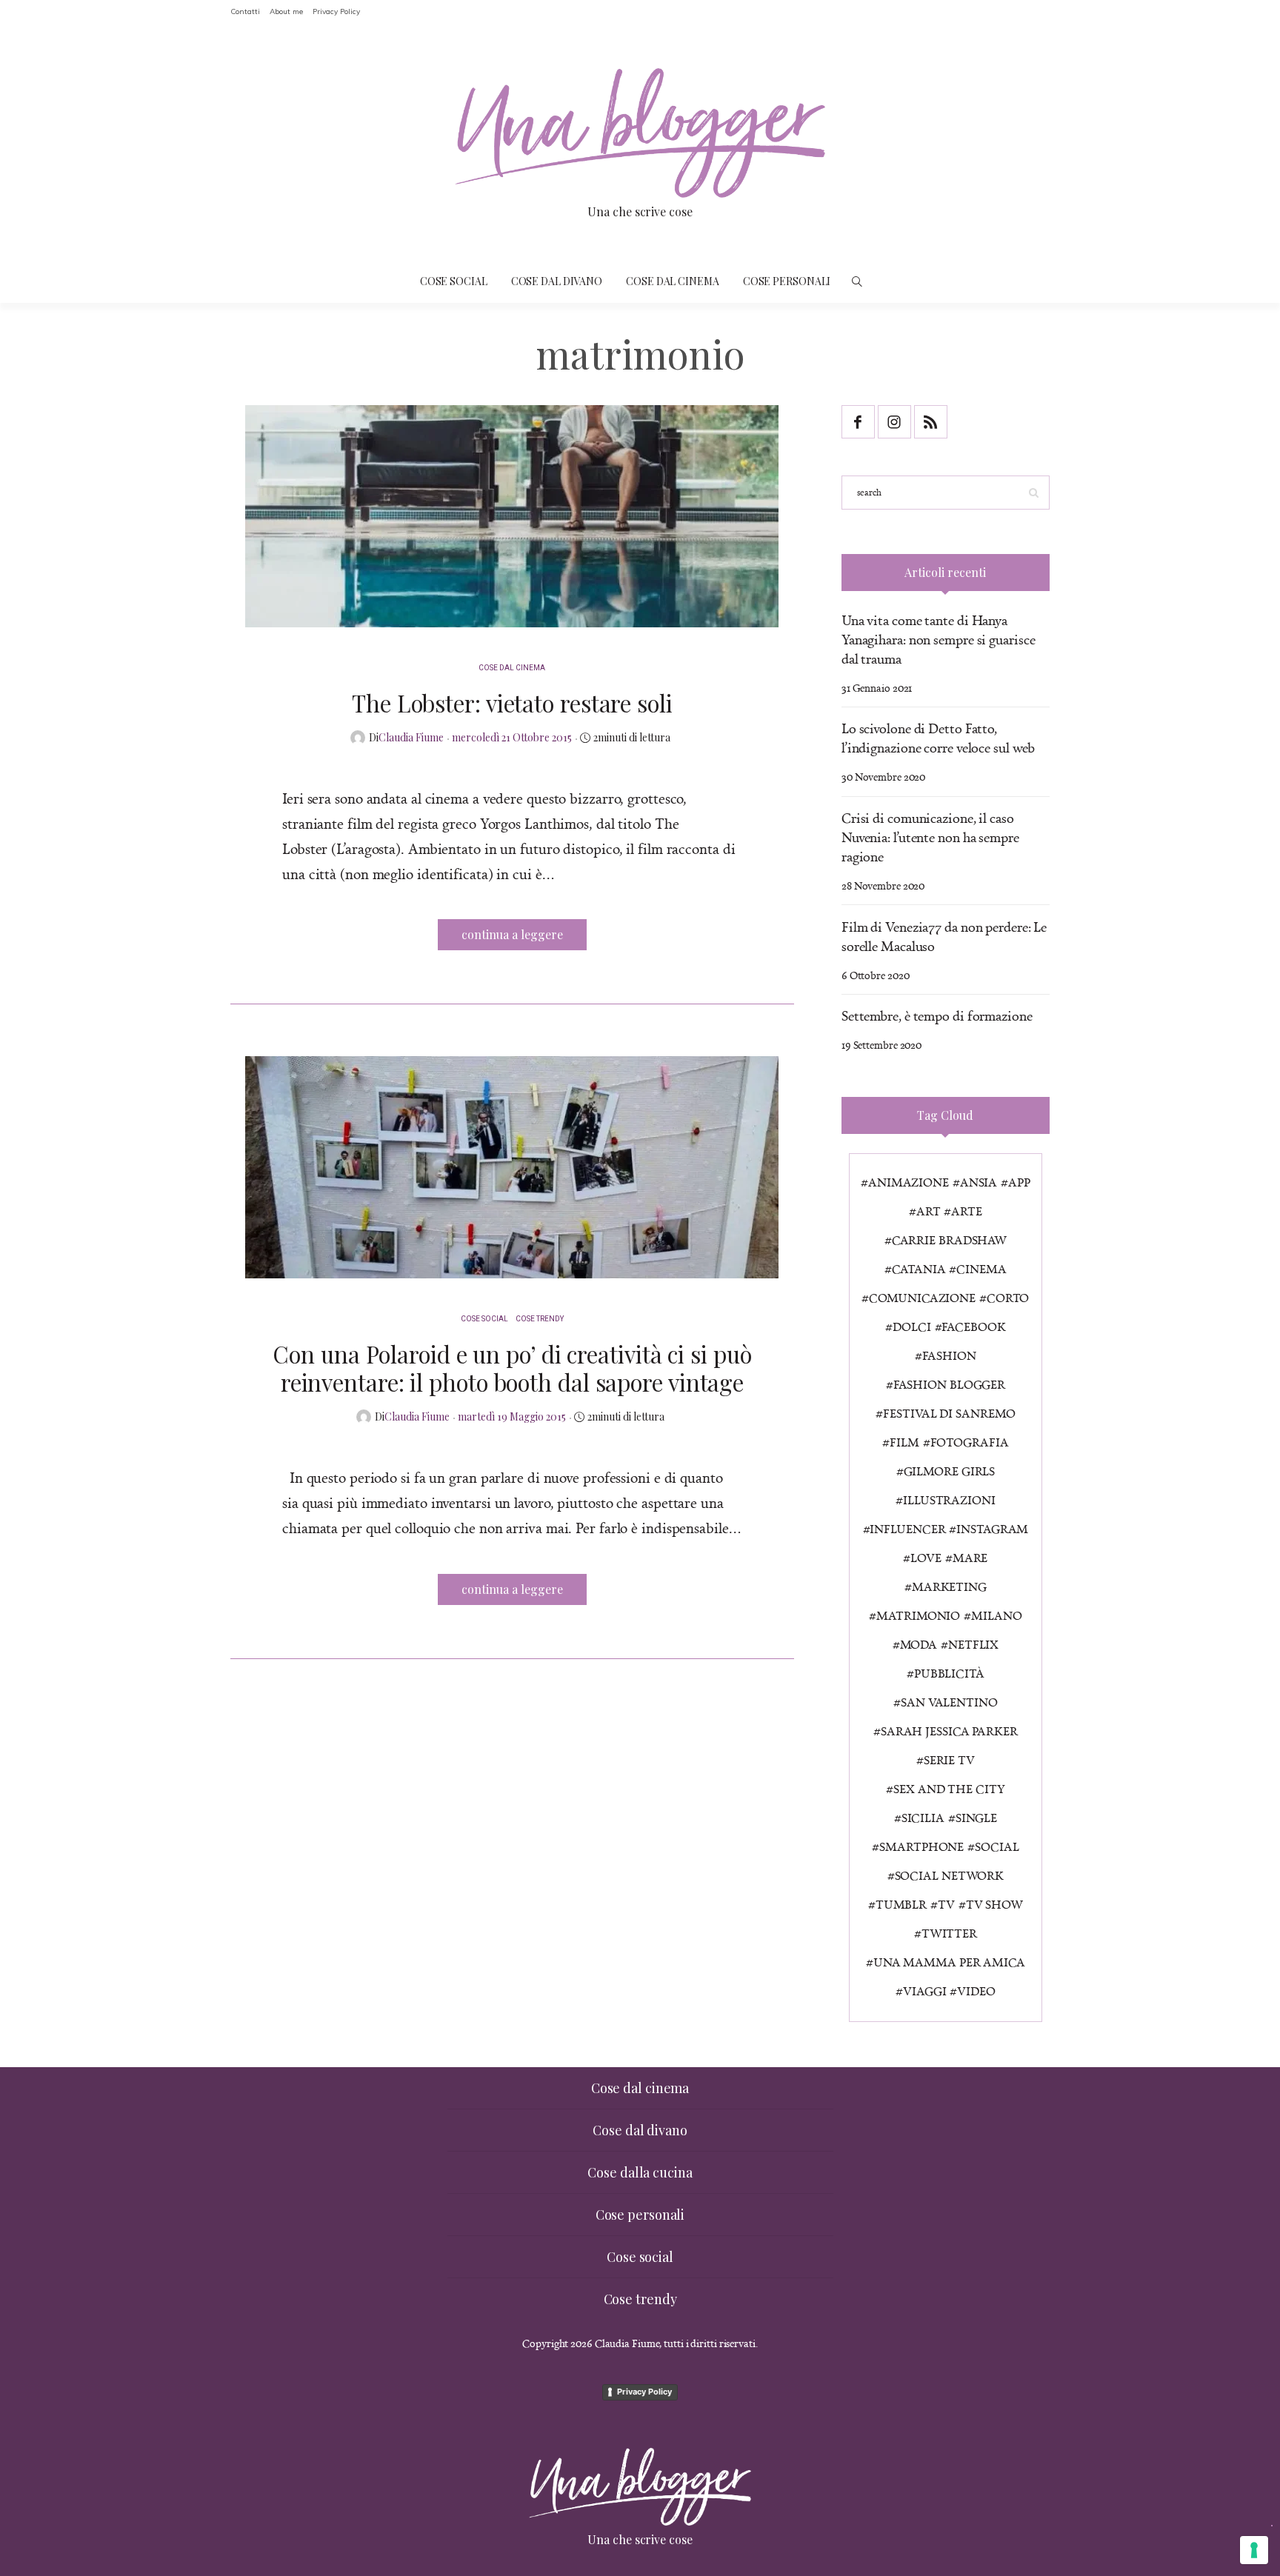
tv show (994, 1904)
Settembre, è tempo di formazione (937, 1015)
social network (950, 1875)
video (976, 1991)
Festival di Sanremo (949, 1413)
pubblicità (949, 1673)
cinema (981, 1269)
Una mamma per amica (949, 1962)
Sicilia (923, 1818)
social (997, 1846)
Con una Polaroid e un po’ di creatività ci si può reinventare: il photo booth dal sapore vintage (512, 1368)
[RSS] (932, 429)
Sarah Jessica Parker (949, 1731)
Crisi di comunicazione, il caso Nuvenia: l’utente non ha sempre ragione (930, 837)
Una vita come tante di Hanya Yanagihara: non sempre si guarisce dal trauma (939, 639)
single (976, 1818)
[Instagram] (896, 429)
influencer (907, 1529)
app (1019, 1182)
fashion (949, 1355)
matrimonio (918, 1615)
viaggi (924, 1991)
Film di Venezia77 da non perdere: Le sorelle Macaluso (944, 936)
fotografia (970, 1442)
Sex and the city (949, 1789)
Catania (919, 1269)
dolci (911, 1327)
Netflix (973, 1644)
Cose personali (787, 281)
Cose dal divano (557, 281)
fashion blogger (949, 1384)
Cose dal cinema (673, 281)
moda (919, 1644)
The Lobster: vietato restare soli (512, 703)
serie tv (949, 1760)
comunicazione (922, 1298)
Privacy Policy (336, 11)
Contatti (245, 11)
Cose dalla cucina (640, 2172)
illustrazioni (949, 1500)
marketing (949, 1586)
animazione (909, 1182)
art (929, 1211)
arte (967, 1211)
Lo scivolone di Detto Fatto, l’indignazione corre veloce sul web (939, 738)
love (926, 1558)
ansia (979, 1182)
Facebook (973, 1327)
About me (286, 11)
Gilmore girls (950, 1471)
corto (1008, 1298)
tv (946, 1904)
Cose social (454, 281)
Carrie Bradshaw (949, 1240)
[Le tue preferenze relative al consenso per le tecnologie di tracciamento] (1254, 2550)
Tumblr (901, 1904)
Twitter (949, 1933)
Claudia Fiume (411, 737)
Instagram (992, 1529)
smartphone (921, 1846)
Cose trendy (540, 1319)
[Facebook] (860, 429)
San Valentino (949, 1702)
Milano (996, 1615)
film (904, 1442)
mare (970, 1558)
